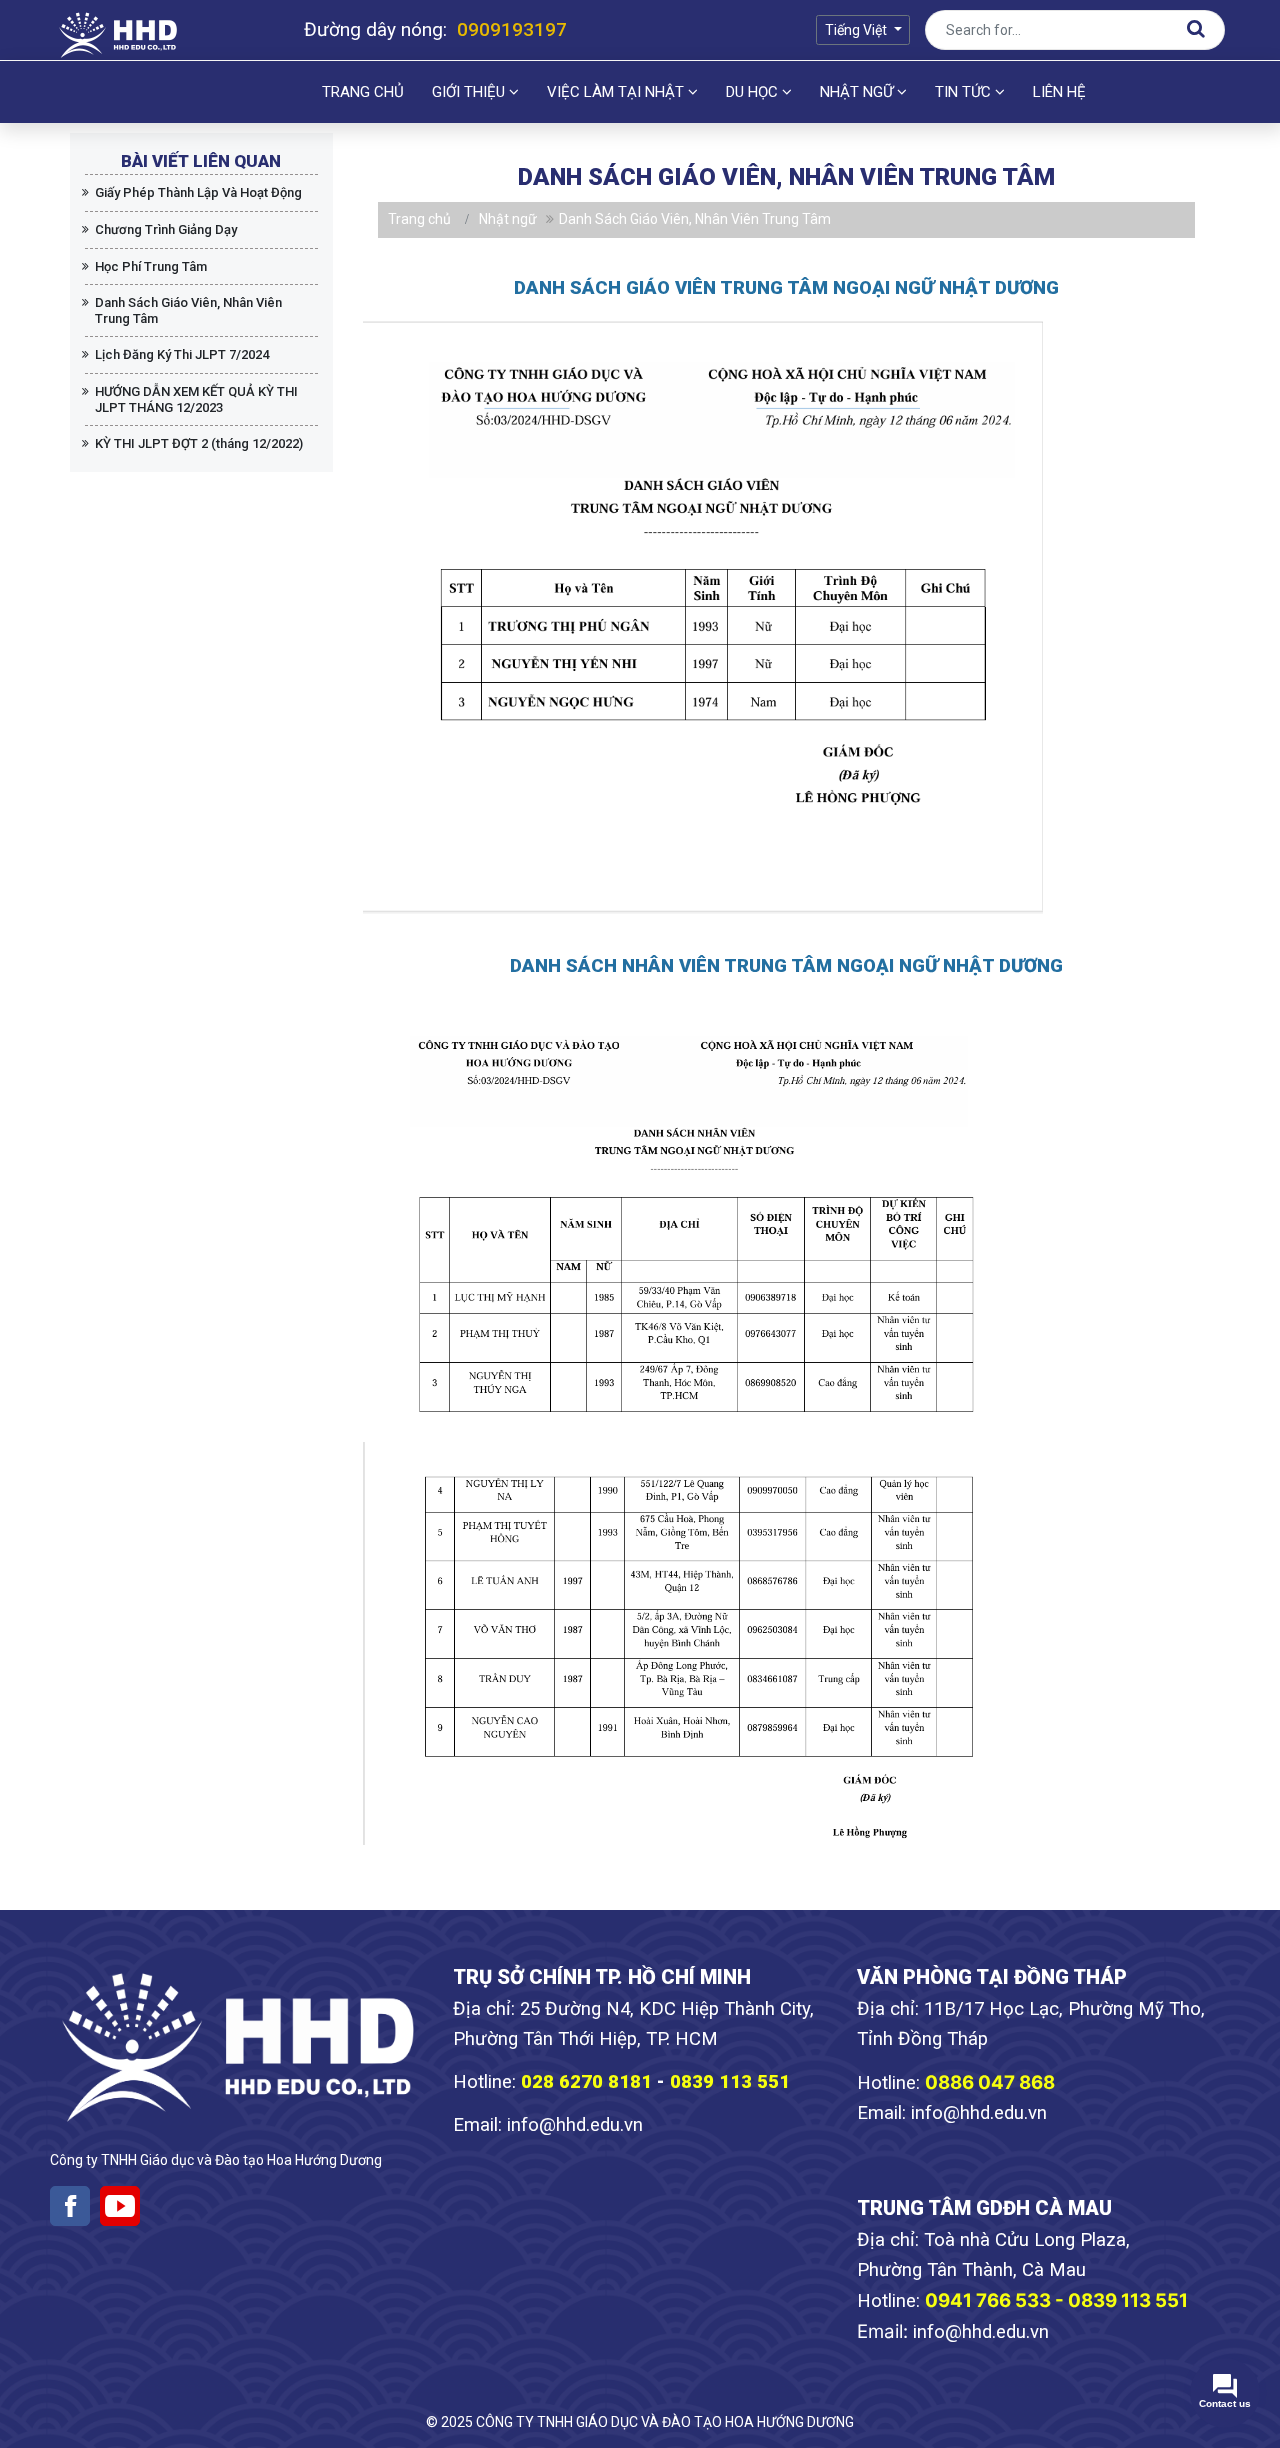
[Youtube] (120, 2206)
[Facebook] (70, 2206)
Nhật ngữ (858, 92)
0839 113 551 (732, 2082)
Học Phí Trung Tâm (151, 265)
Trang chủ (363, 92)
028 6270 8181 (586, 2082)
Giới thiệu (470, 92)
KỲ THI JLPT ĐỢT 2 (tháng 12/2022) (199, 443)
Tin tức (965, 92)
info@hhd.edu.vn (575, 2125)
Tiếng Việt (857, 30)
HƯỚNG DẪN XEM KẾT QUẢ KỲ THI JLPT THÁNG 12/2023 (196, 399)
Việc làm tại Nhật (617, 92)
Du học (754, 92)
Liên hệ (1059, 92)
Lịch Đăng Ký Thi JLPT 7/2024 (182, 354)
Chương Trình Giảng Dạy (166, 229)
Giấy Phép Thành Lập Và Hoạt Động (198, 192)
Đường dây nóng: (435, 29)
